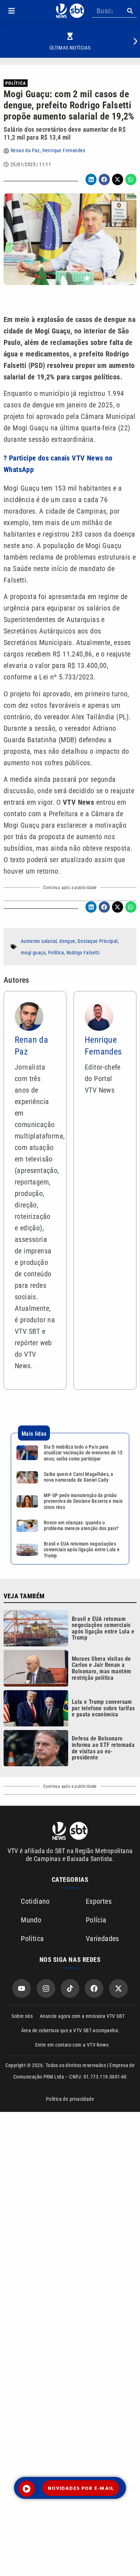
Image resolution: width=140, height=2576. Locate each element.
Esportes (99, 1901)
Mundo (31, 1920)
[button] (11, 11)
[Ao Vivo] (27, 2489)
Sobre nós (22, 2016)
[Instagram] (46, 1988)
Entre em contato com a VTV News (72, 2045)
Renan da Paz (25, 150)
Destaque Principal (97, 941)
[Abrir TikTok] (70, 1988)
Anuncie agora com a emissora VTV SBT (82, 2016)
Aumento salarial (39, 941)
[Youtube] (22, 1988)
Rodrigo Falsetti (83, 953)
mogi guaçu (33, 953)
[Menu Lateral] (11, 11)
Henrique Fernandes (64, 150)
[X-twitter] (118, 1988)
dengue (67, 941)
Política (16, 83)
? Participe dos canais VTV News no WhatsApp (58, 464)
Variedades (102, 1939)
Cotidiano (35, 1901)
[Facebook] (94, 1988)
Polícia (96, 1920)
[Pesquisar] (130, 11)
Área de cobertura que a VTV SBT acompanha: (70, 2030)
